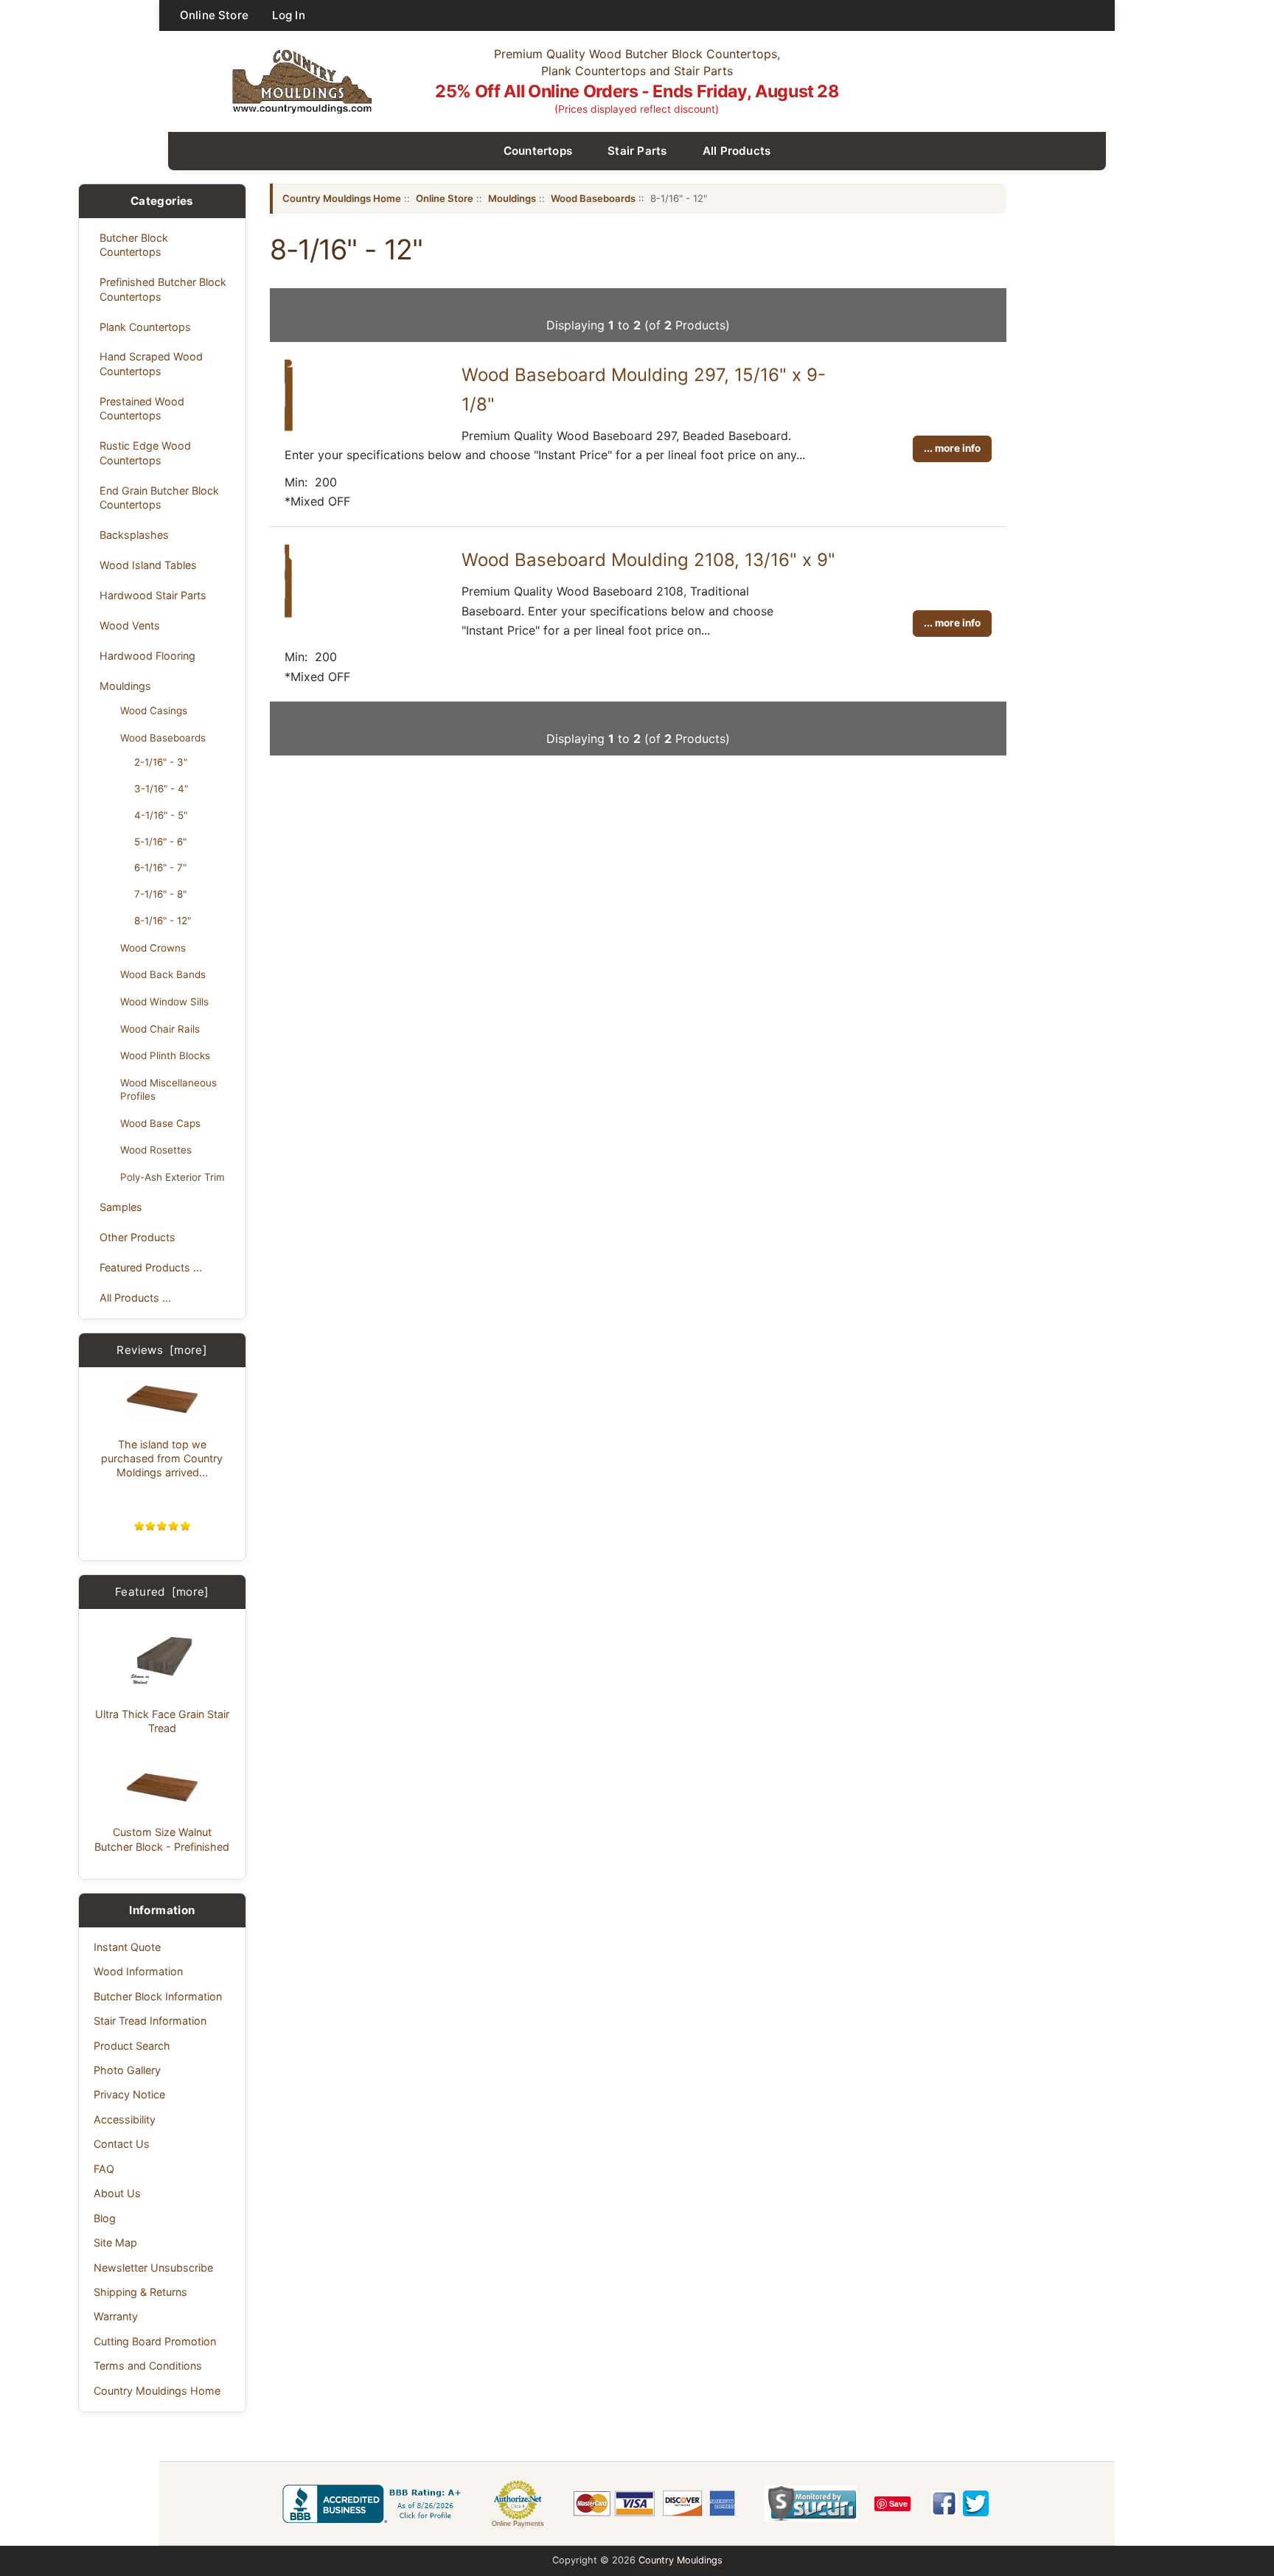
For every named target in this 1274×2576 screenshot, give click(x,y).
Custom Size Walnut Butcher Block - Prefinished (162, 1839)
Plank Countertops (145, 327)
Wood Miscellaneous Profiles (168, 1089)
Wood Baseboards (163, 738)
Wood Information (138, 1971)
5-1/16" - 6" (160, 842)
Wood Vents (130, 625)
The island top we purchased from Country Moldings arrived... (162, 1459)
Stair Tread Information (150, 2021)
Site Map (115, 2242)
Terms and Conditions (148, 2366)
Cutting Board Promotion (155, 2341)
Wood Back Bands (163, 974)
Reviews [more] (162, 1350)
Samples (121, 1207)
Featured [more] (162, 1592)
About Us (117, 2193)
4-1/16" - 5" (161, 815)
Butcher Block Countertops (134, 245)
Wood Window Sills (164, 1002)
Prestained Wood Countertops (142, 408)
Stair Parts (637, 151)
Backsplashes (134, 535)
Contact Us (122, 2144)
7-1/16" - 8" (160, 894)
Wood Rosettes (156, 1150)
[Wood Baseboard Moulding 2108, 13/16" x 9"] (288, 615)
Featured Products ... (151, 1267)
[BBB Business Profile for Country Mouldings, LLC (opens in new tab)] (375, 2504)
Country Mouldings (680, 2560)
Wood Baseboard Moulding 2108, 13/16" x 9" (648, 560)
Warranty (116, 2316)
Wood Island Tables (148, 565)
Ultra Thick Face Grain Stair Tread (162, 1721)
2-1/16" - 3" (161, 762)
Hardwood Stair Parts (153, 595)
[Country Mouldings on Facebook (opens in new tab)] (944, 2503)
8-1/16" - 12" (163, 921)
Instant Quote (127, 1947)
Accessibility (125, 2119)
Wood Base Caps (160, 1123)
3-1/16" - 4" (161, 789)
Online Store (214, 15)
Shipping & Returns (140, 2292)
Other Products (138, 1237)
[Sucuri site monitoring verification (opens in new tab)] (811, 2504)
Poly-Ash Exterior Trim (173, 1177)
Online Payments (518, 2524)
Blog (105, 2218)
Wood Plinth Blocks (165, 1055)
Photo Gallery (127, 2070)
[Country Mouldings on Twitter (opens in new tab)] (976, 2503)
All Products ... (135, 1298)
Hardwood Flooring (147, 656)
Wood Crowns (153, 948)
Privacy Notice (129, 2094)
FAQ (104, 2169)
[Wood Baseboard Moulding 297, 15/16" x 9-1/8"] (289, 429)
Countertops (538, 151)
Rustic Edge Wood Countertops (145, 453)
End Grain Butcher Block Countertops (159, 498)
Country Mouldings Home (157, 2391)
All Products (737, 151)
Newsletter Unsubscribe (153, 2268)
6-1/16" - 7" (160, 868)
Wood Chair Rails (160, 1029)
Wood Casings (154, 711)
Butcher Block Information (158, 1996)
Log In (289, 15)
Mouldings (125, 686)
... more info (952, 448)
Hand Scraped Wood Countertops (151, 363)
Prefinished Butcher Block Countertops (163, 289)
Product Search (132, 2046)
